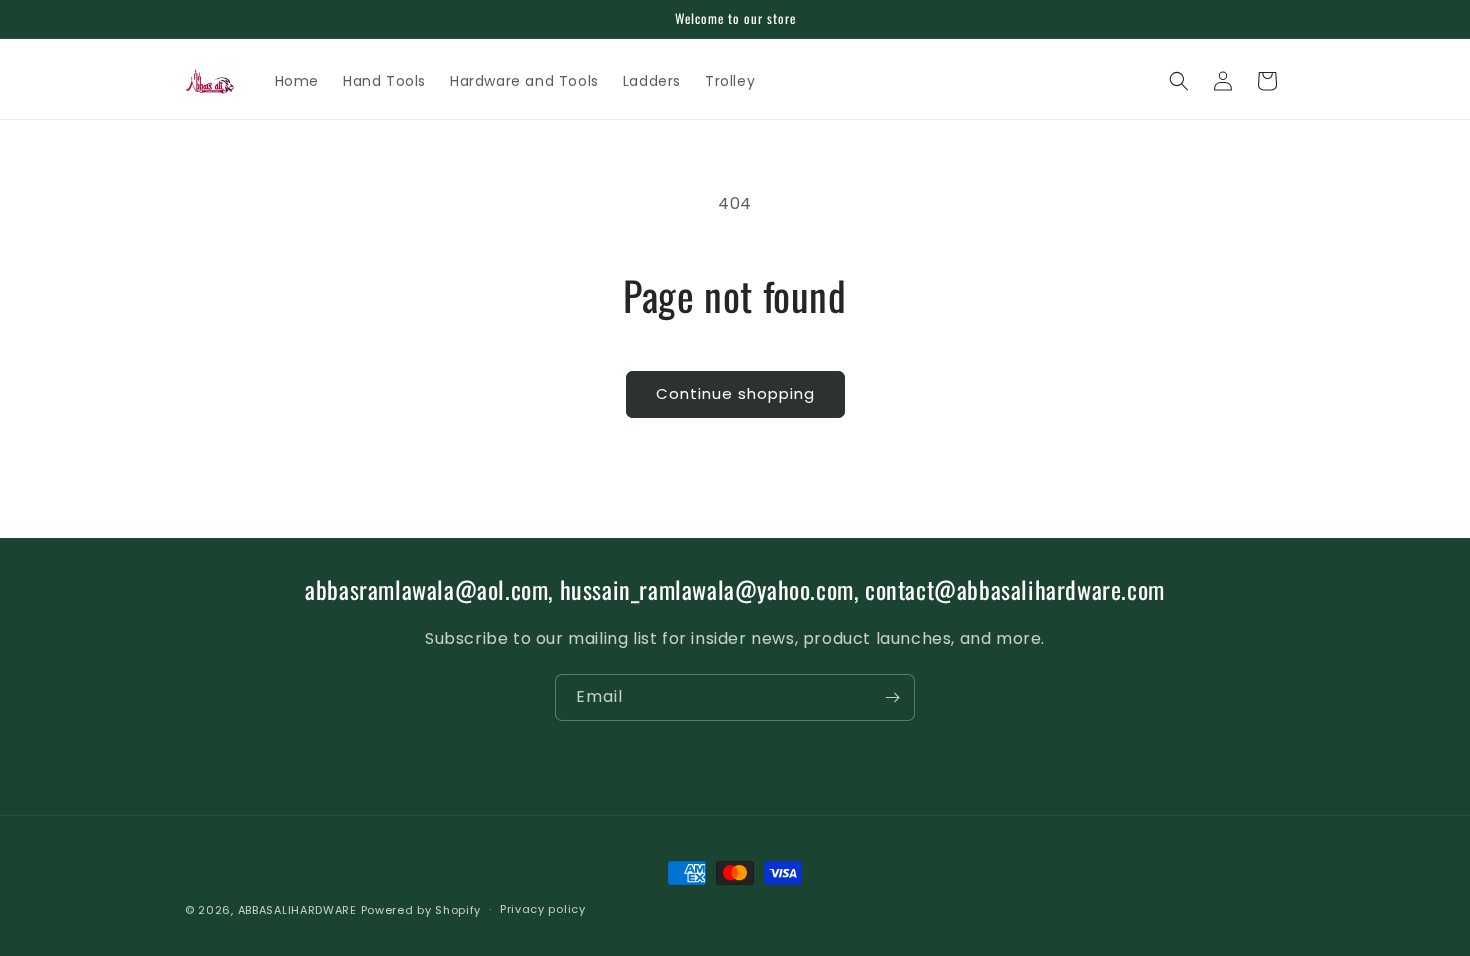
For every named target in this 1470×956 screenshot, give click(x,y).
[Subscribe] (892, 697)
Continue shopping (735, 393)
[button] (1179, 81)
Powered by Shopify (421, 910)
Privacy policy (543, 909)
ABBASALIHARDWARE (297, 910)
